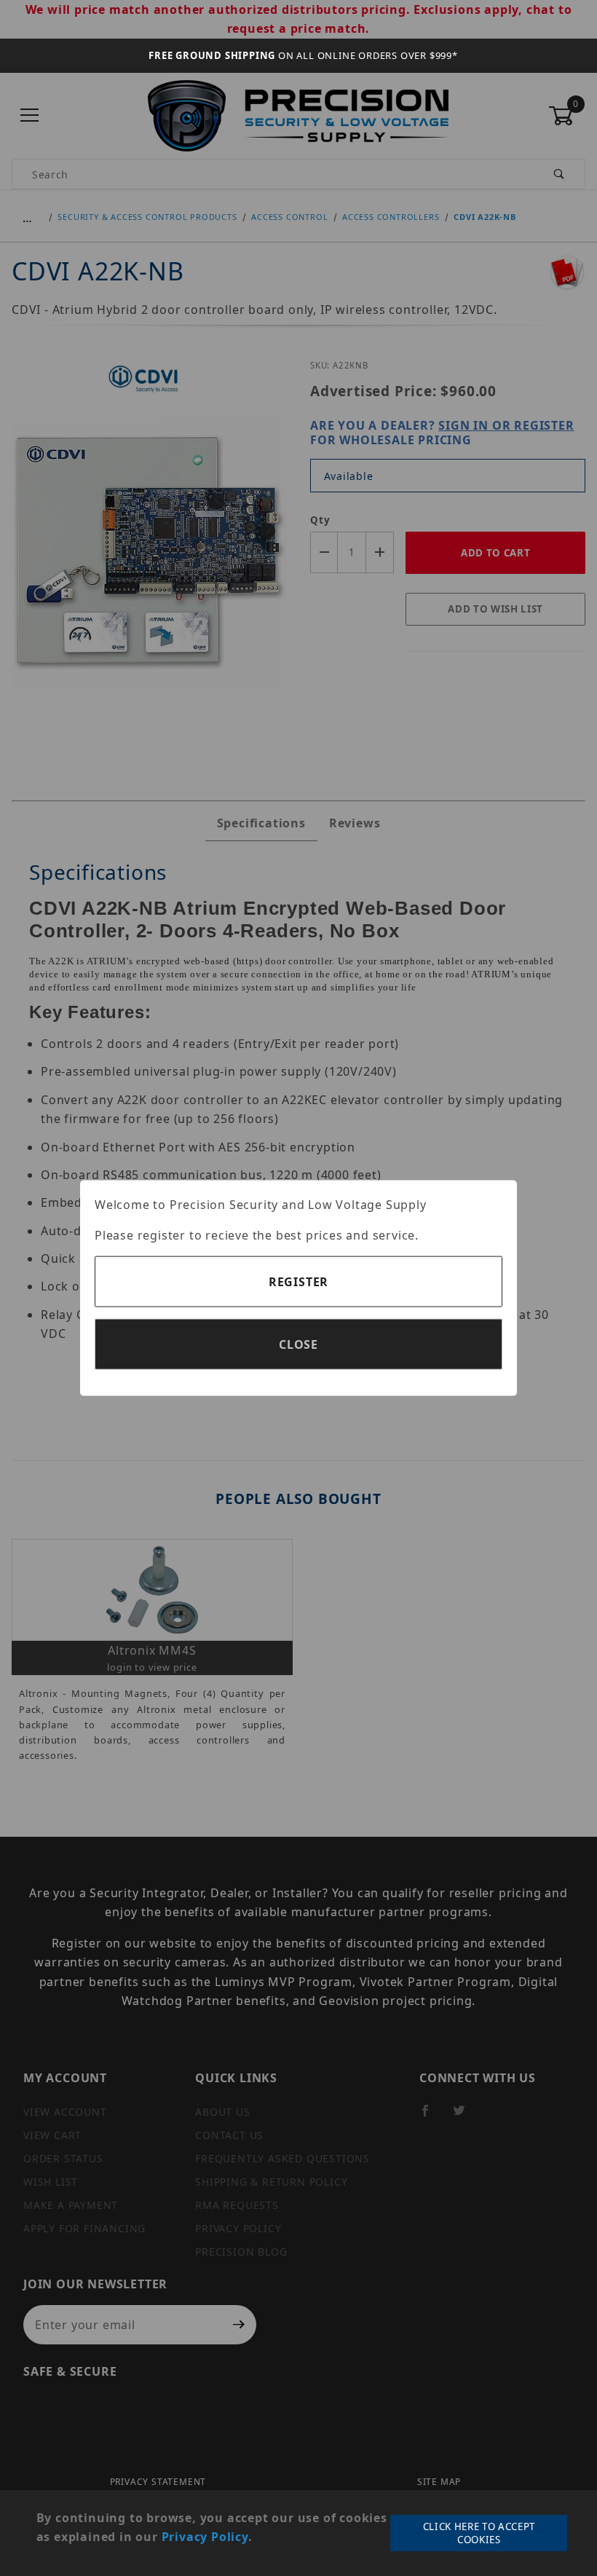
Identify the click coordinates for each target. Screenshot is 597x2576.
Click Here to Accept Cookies (479, 2533)
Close (298, 1344)
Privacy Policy (205, 2537)
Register (298, 1282)
